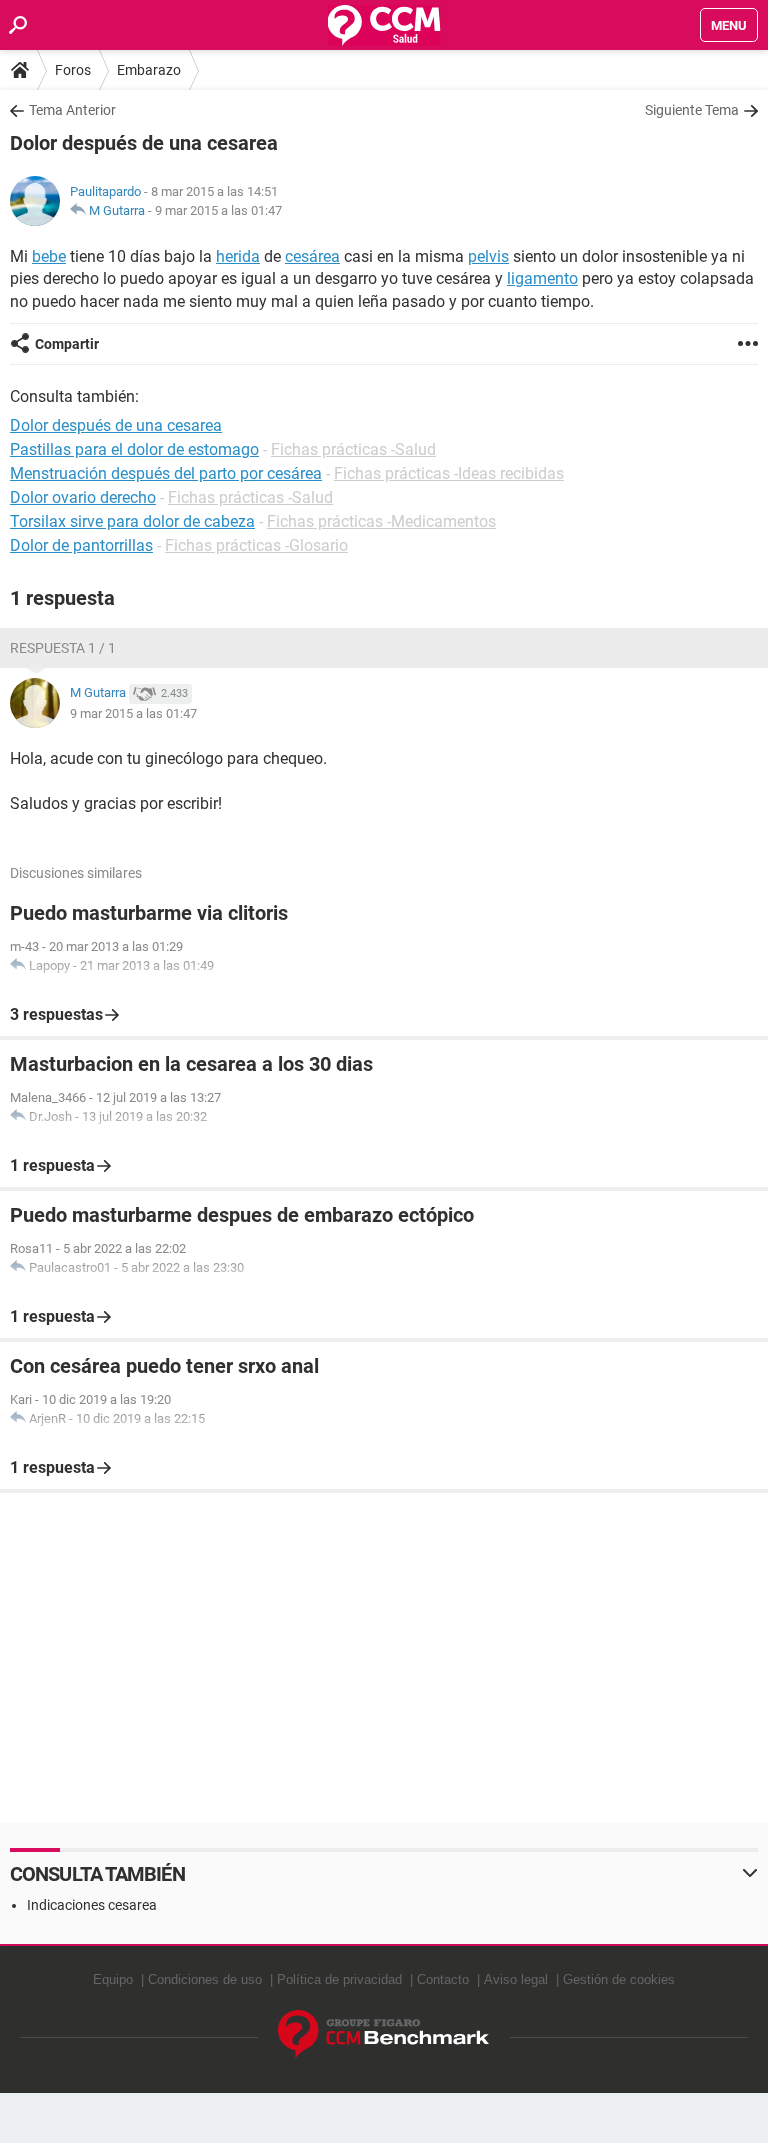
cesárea (312, 256)
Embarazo (149, 70)
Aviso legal (516, 1979)
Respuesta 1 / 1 (63, 648)
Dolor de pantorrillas (81, 545)
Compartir (67, 344)
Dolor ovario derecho (83, 497)
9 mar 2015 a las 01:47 (218, 210)
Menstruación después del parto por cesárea (166, 473)
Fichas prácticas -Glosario (256, 545)
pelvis (488, 256)
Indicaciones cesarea (92, 1905)
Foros (73, 70)
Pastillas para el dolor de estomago (134, 449)
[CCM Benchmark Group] (384, 2034)
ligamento (542, 278)
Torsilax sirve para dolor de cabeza (132, 521)
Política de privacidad (339, 1979)
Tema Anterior (72, 110)
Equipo (113, 1979)
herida (238, 256)
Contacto (443, 1979)
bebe (49, 256)
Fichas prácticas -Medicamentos (381, 521)
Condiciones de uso (205, 1979)
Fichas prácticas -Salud (353, 449)
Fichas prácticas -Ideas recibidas (449, 473)
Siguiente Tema (692, 110)
